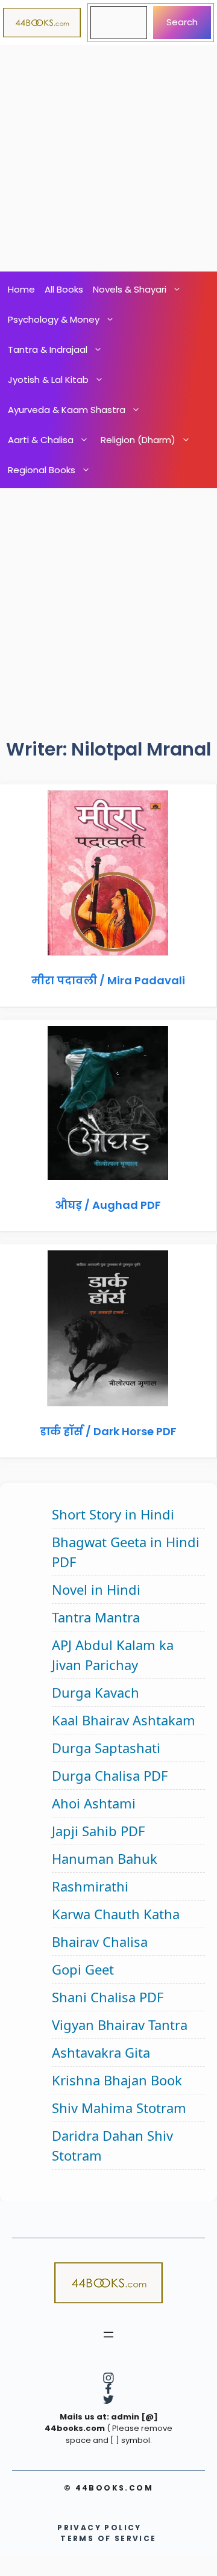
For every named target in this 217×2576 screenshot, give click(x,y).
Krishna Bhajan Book (117, 2080)
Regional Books (42, 470)
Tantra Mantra (96, 1617)
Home (21, 289)
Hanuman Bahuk (105, 1858)
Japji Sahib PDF (98, 1831)
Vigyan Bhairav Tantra (120, 2025)
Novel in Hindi (96, 1589)
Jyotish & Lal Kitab (48, 380)
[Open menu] (108, 2335)
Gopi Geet (83, 1969)
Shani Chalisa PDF (108, 1997)
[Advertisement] (108, 158)
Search (182, 22)
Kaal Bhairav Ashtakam (124, 1720)
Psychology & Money (54, 319)
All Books (64, 289)
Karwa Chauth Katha (116, 1914)
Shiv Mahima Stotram (119, 2108)
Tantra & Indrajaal (48, 349)
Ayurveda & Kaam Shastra (67, 410)
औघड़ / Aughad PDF (108, 1205)
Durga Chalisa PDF (110, 1775)
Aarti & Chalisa (41, 440)
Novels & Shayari (130, 289)
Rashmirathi (90, 1886)
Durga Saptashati (106, 1748)
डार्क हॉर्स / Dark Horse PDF (108, 1431)
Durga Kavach (96, 1692)
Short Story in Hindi (113, 1514)
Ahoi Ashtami (94, 1803)
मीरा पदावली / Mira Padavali (108, 980)
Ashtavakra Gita (101, 2052)
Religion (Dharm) (138, 440)
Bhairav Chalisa (100, 1941)
